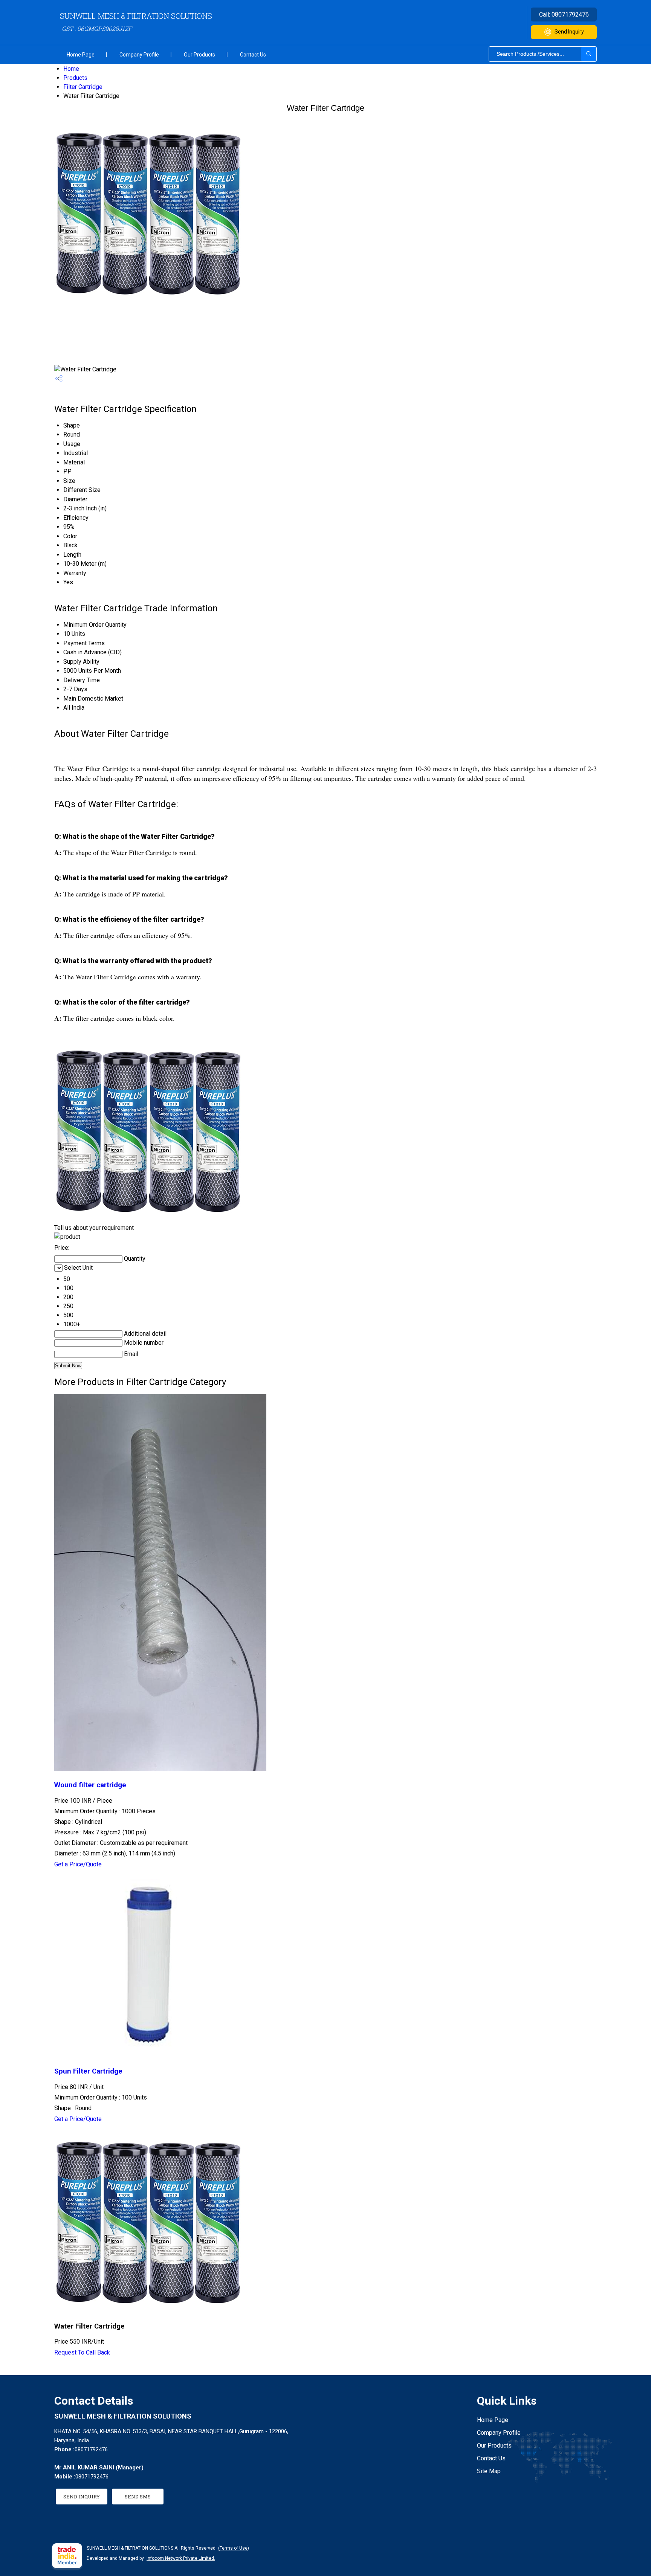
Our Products (199, 55)
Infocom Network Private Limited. (181, 2558)
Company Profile (139, 55)
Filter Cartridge (83, 87)
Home (71, 69)
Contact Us (253, 55)
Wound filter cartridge (90, 1785)
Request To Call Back (82, 2352)
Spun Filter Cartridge (88, 2071)
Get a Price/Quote (78, 1864)
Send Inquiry (569, 32)
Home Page (81, 55)
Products (75, 78)
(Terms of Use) (234, 2548)
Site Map (489, 2471)
